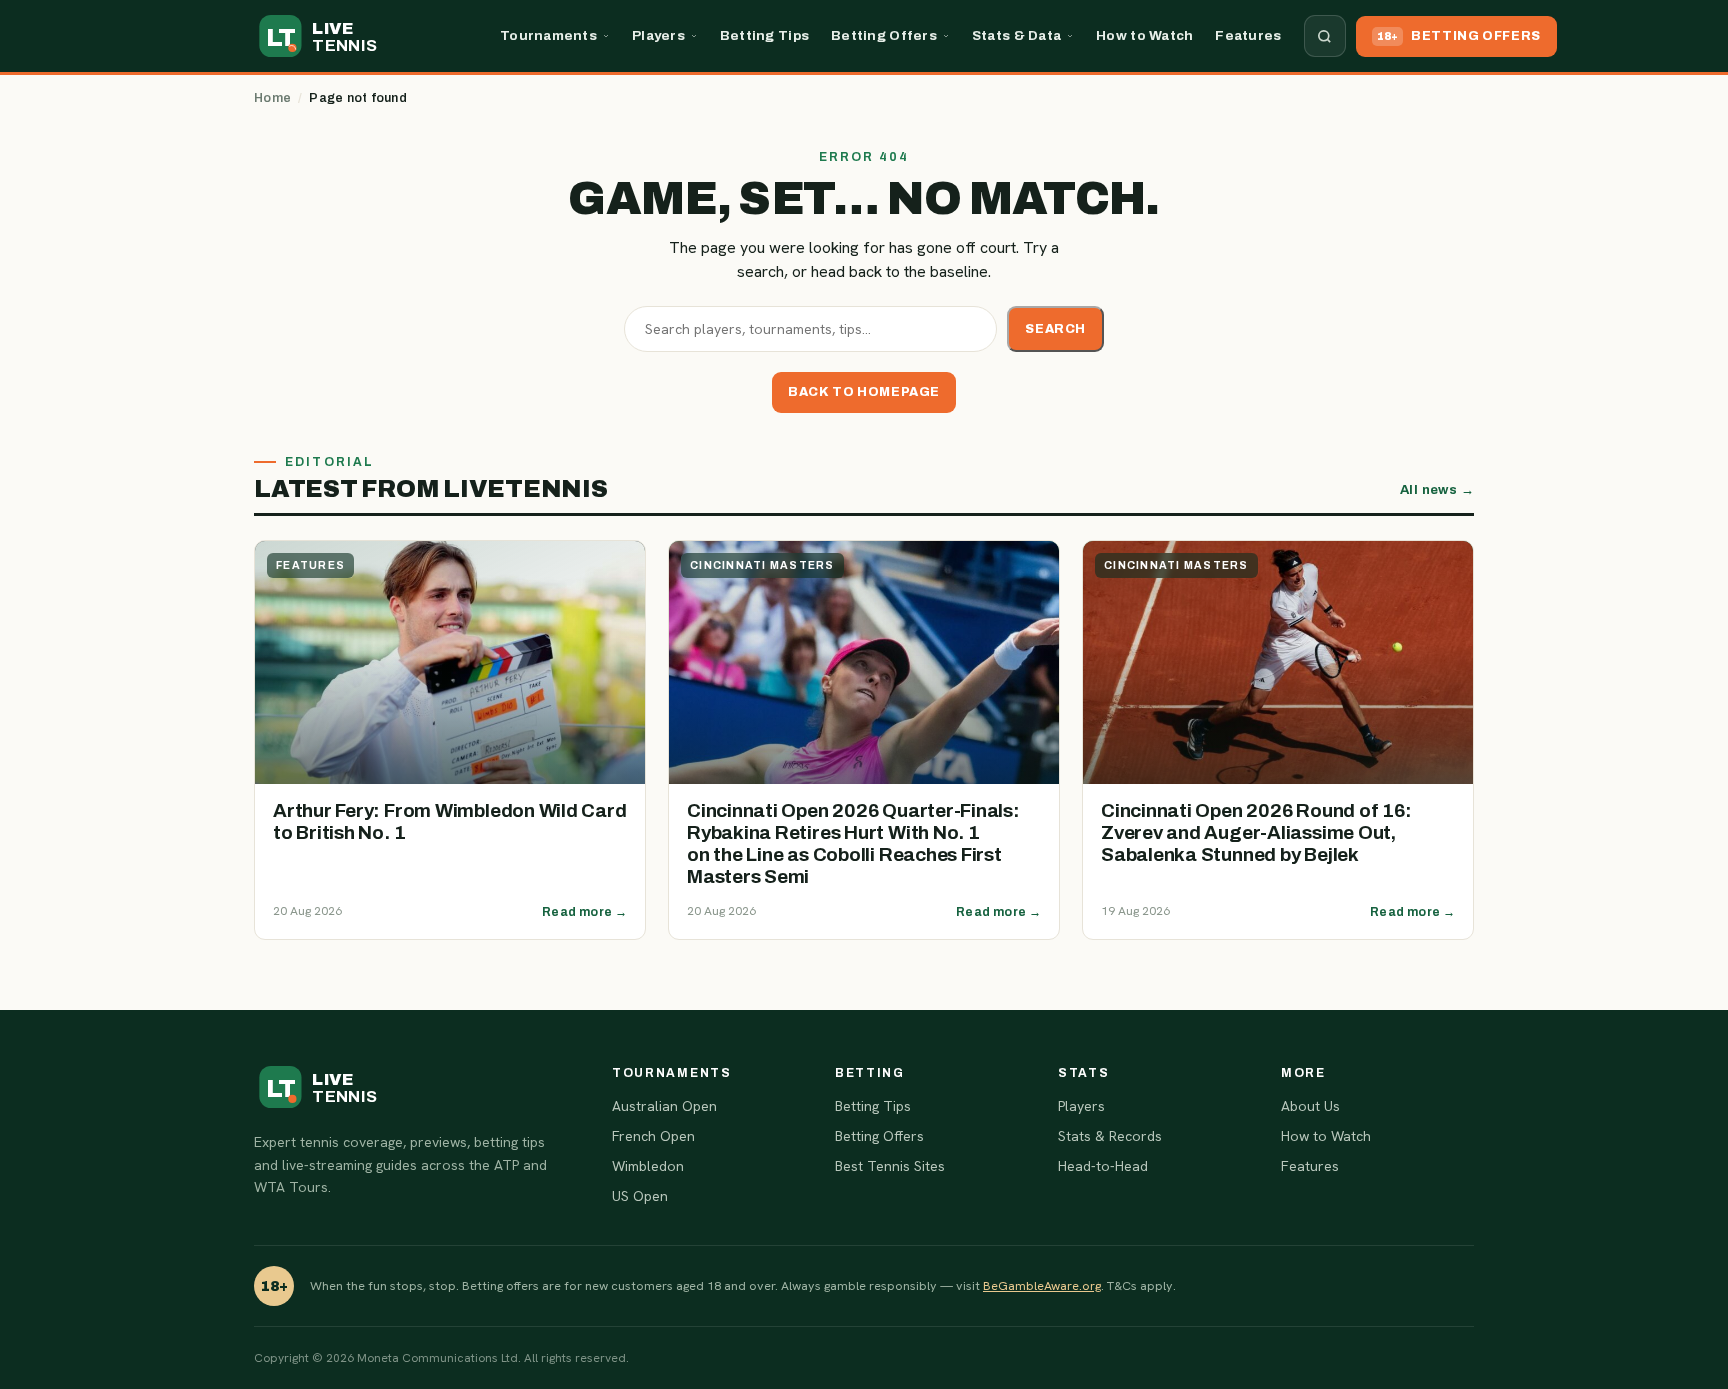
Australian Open (664, 1106)
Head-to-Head (1103, 1166)
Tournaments (548, 35)
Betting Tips (764, 35)
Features (1248, 35)
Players (658, 35)
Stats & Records (1110, 1136)
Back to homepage (864, 392)
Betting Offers (884, 35)
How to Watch (1144, 35)
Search (1055, 329)
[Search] (1325, 36)
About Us (1310, 1106)
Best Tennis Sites (890, 1166)
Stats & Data (1016, 35)
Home (272, 98)
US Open (640, 1196)
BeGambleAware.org (1042, 1285)
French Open (653, 1136)
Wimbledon (648, 1166)
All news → (1437, 490)
